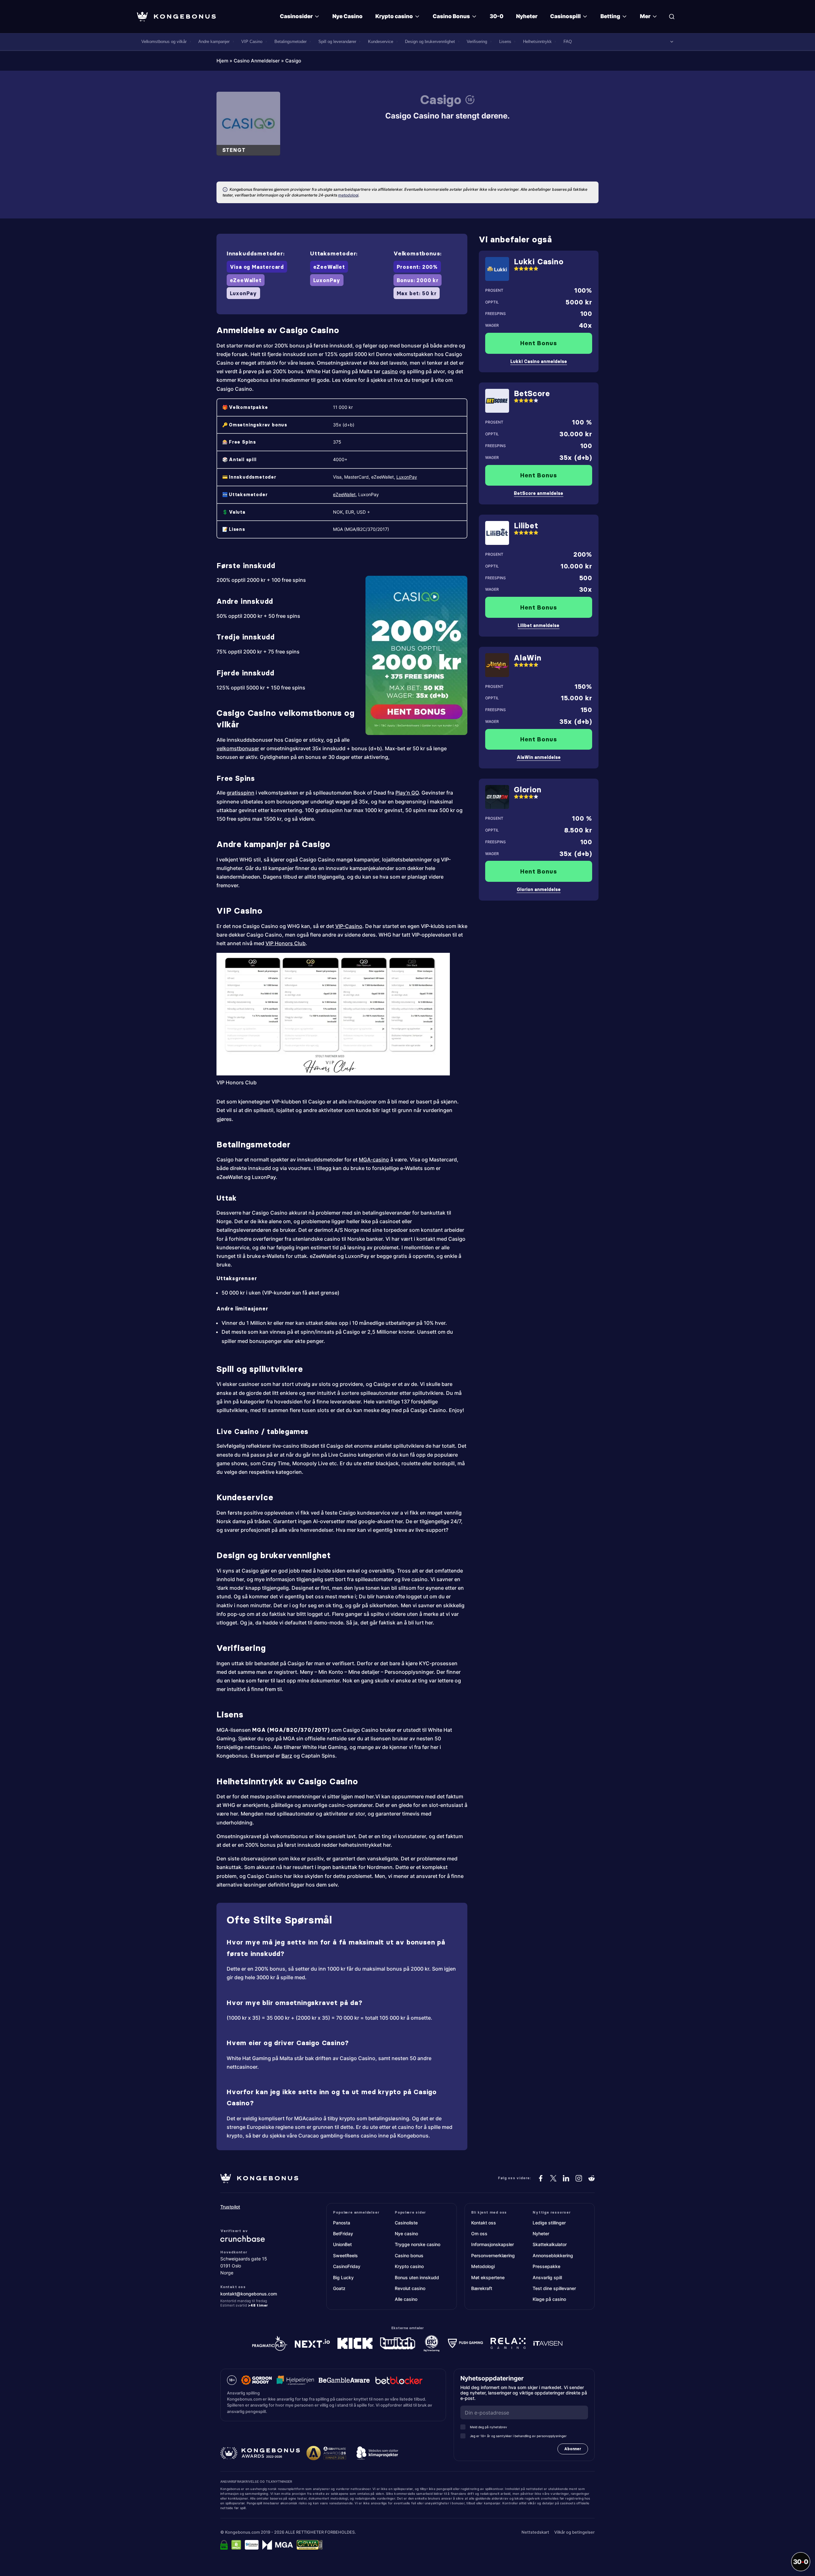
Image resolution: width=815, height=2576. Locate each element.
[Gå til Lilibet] (497, 533)
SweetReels (345, 2255)
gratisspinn (241, 793)
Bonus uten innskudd (417, 2277)
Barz (287, 1756)
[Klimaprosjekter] (377, 2453)
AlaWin (528, 658)
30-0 (496, 16)
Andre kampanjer (214, 42)
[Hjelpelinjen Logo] (295, 2380)
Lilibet (526, 526)
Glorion (528, 790)
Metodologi (483, 2266)
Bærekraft (482, 2288)
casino (390, 371)
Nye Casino (347, 16)
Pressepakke (546, 2266)
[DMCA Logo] (236, 2545)
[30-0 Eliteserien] (801, 2562)
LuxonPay (407, 477)
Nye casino (406, 2233)
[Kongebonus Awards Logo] (260, 2453)
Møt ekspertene (488, 2277)
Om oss (479, 2233)
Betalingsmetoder (291, 42)
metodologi (348, 195)
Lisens (505, 42)
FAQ (568, 42)
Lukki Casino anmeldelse (539, 361)
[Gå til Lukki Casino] (497, 269)
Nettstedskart (535, 2532)
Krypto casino (394, 16)
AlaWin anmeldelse (539, 757)
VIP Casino (252, 42)
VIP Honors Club (286, 943)
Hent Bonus (539, 343)
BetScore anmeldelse (539, 493)
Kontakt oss (484, 2223)
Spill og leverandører (337, 42)
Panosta (342, 2223)
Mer (645, 16)
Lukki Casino (539, 262)
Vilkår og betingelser (574, 2532)
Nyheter (527, 16)
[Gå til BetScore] (497, 401)
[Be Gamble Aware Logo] (344, 2380)
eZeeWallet (344, 494)
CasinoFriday (347, 2266)
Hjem (222, 61)
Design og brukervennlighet (430, 42)
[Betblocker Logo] (399, 2380)
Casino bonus (409, 2255)
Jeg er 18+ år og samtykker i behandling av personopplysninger (518, 2436)
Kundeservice (381, 42)
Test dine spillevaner (554, 2288)
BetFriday (343, 2233)
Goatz (339, 2288)
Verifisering (477, 42)
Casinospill (565, 16)
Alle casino (406, 2299)
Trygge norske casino (418, 2244)
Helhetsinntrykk (537, 42)
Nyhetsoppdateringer (494, 2378)
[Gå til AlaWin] (497, 665)
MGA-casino (374, 1160)
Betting (610, 16)
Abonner (573, 2449)
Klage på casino (549, 2299)
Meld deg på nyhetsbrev (489, 2427)
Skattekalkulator (550, 2244)
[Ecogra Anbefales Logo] (252, 2545)
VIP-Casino (349, 926)
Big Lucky (343, 2277)
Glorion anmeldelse (539, 889)
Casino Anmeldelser (257, 61)
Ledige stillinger (549, 2223)
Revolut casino (410, 2288)
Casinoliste (406, 2223)
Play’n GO (407, 793)
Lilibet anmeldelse (539, 625)
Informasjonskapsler (493, 2244)
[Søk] (672, 17)
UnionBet (342, 2244)
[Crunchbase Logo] (259, 2239)
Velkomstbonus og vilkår (164, 42)
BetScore (532, 393)
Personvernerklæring (493, 2255)
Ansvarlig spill (547, 2277)
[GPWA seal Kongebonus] (310, 2545)
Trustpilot (230, 2207)
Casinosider (296, 16)
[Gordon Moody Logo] (257, 2380)
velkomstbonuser (238, 748)
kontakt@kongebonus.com (249, 2294)
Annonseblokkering (553, 2255)
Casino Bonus (451, 16)
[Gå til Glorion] (497, 797)
